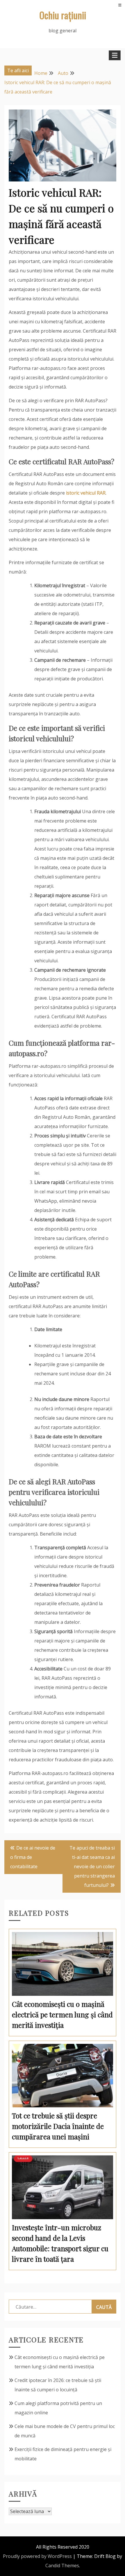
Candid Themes (62, 2566)
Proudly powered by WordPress (37, 2556)
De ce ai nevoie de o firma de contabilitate (33, 1857)
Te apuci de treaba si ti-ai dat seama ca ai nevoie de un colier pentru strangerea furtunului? (92, 1866)
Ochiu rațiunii (63, 15)
